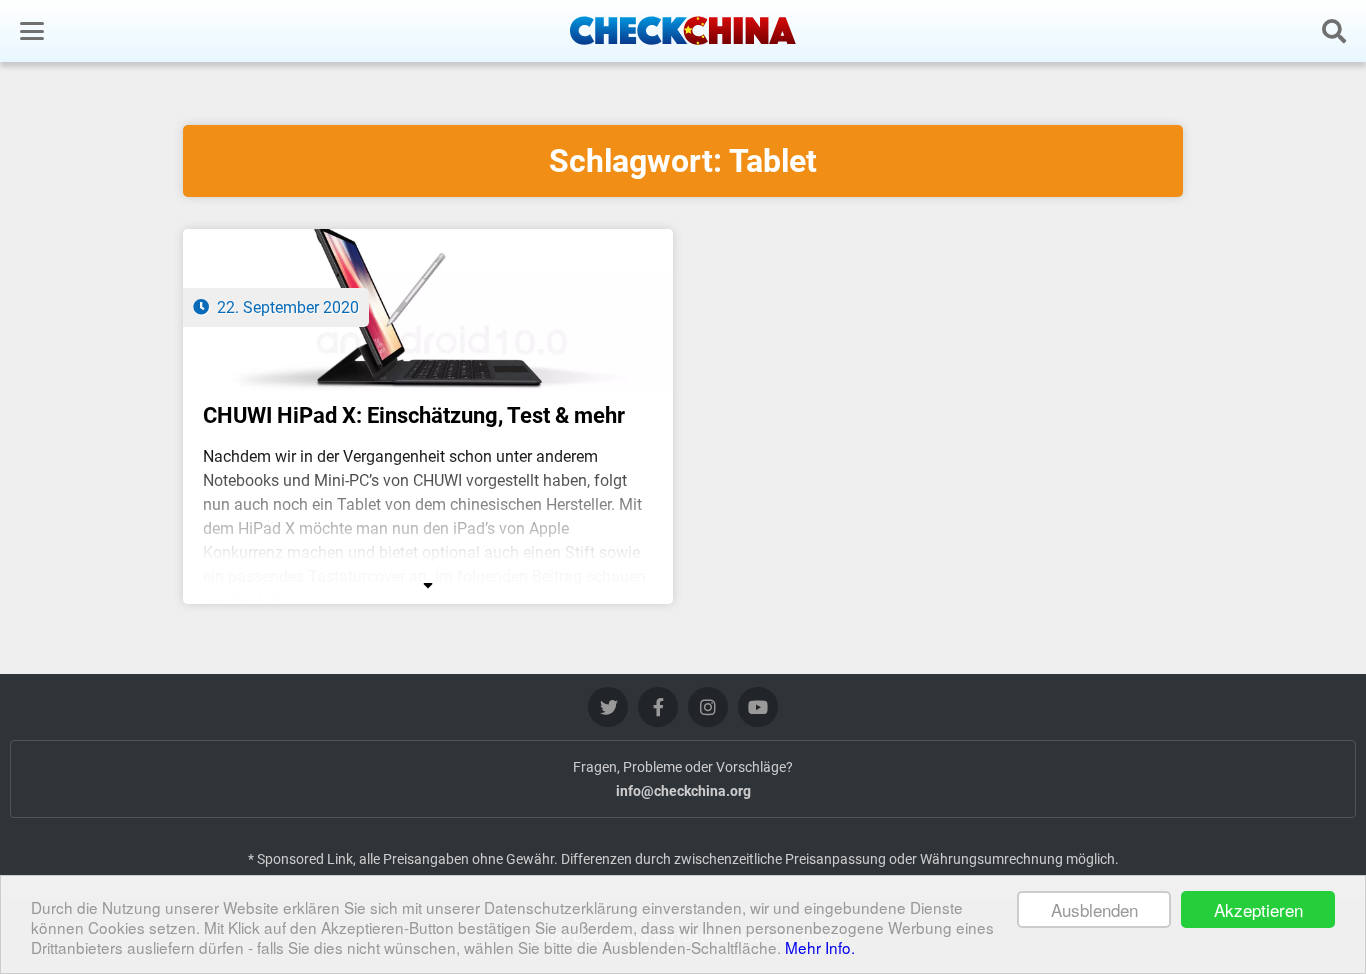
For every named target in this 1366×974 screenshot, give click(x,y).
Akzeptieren (1258, 909)
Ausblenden (1094, 909)
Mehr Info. (820, 947)
